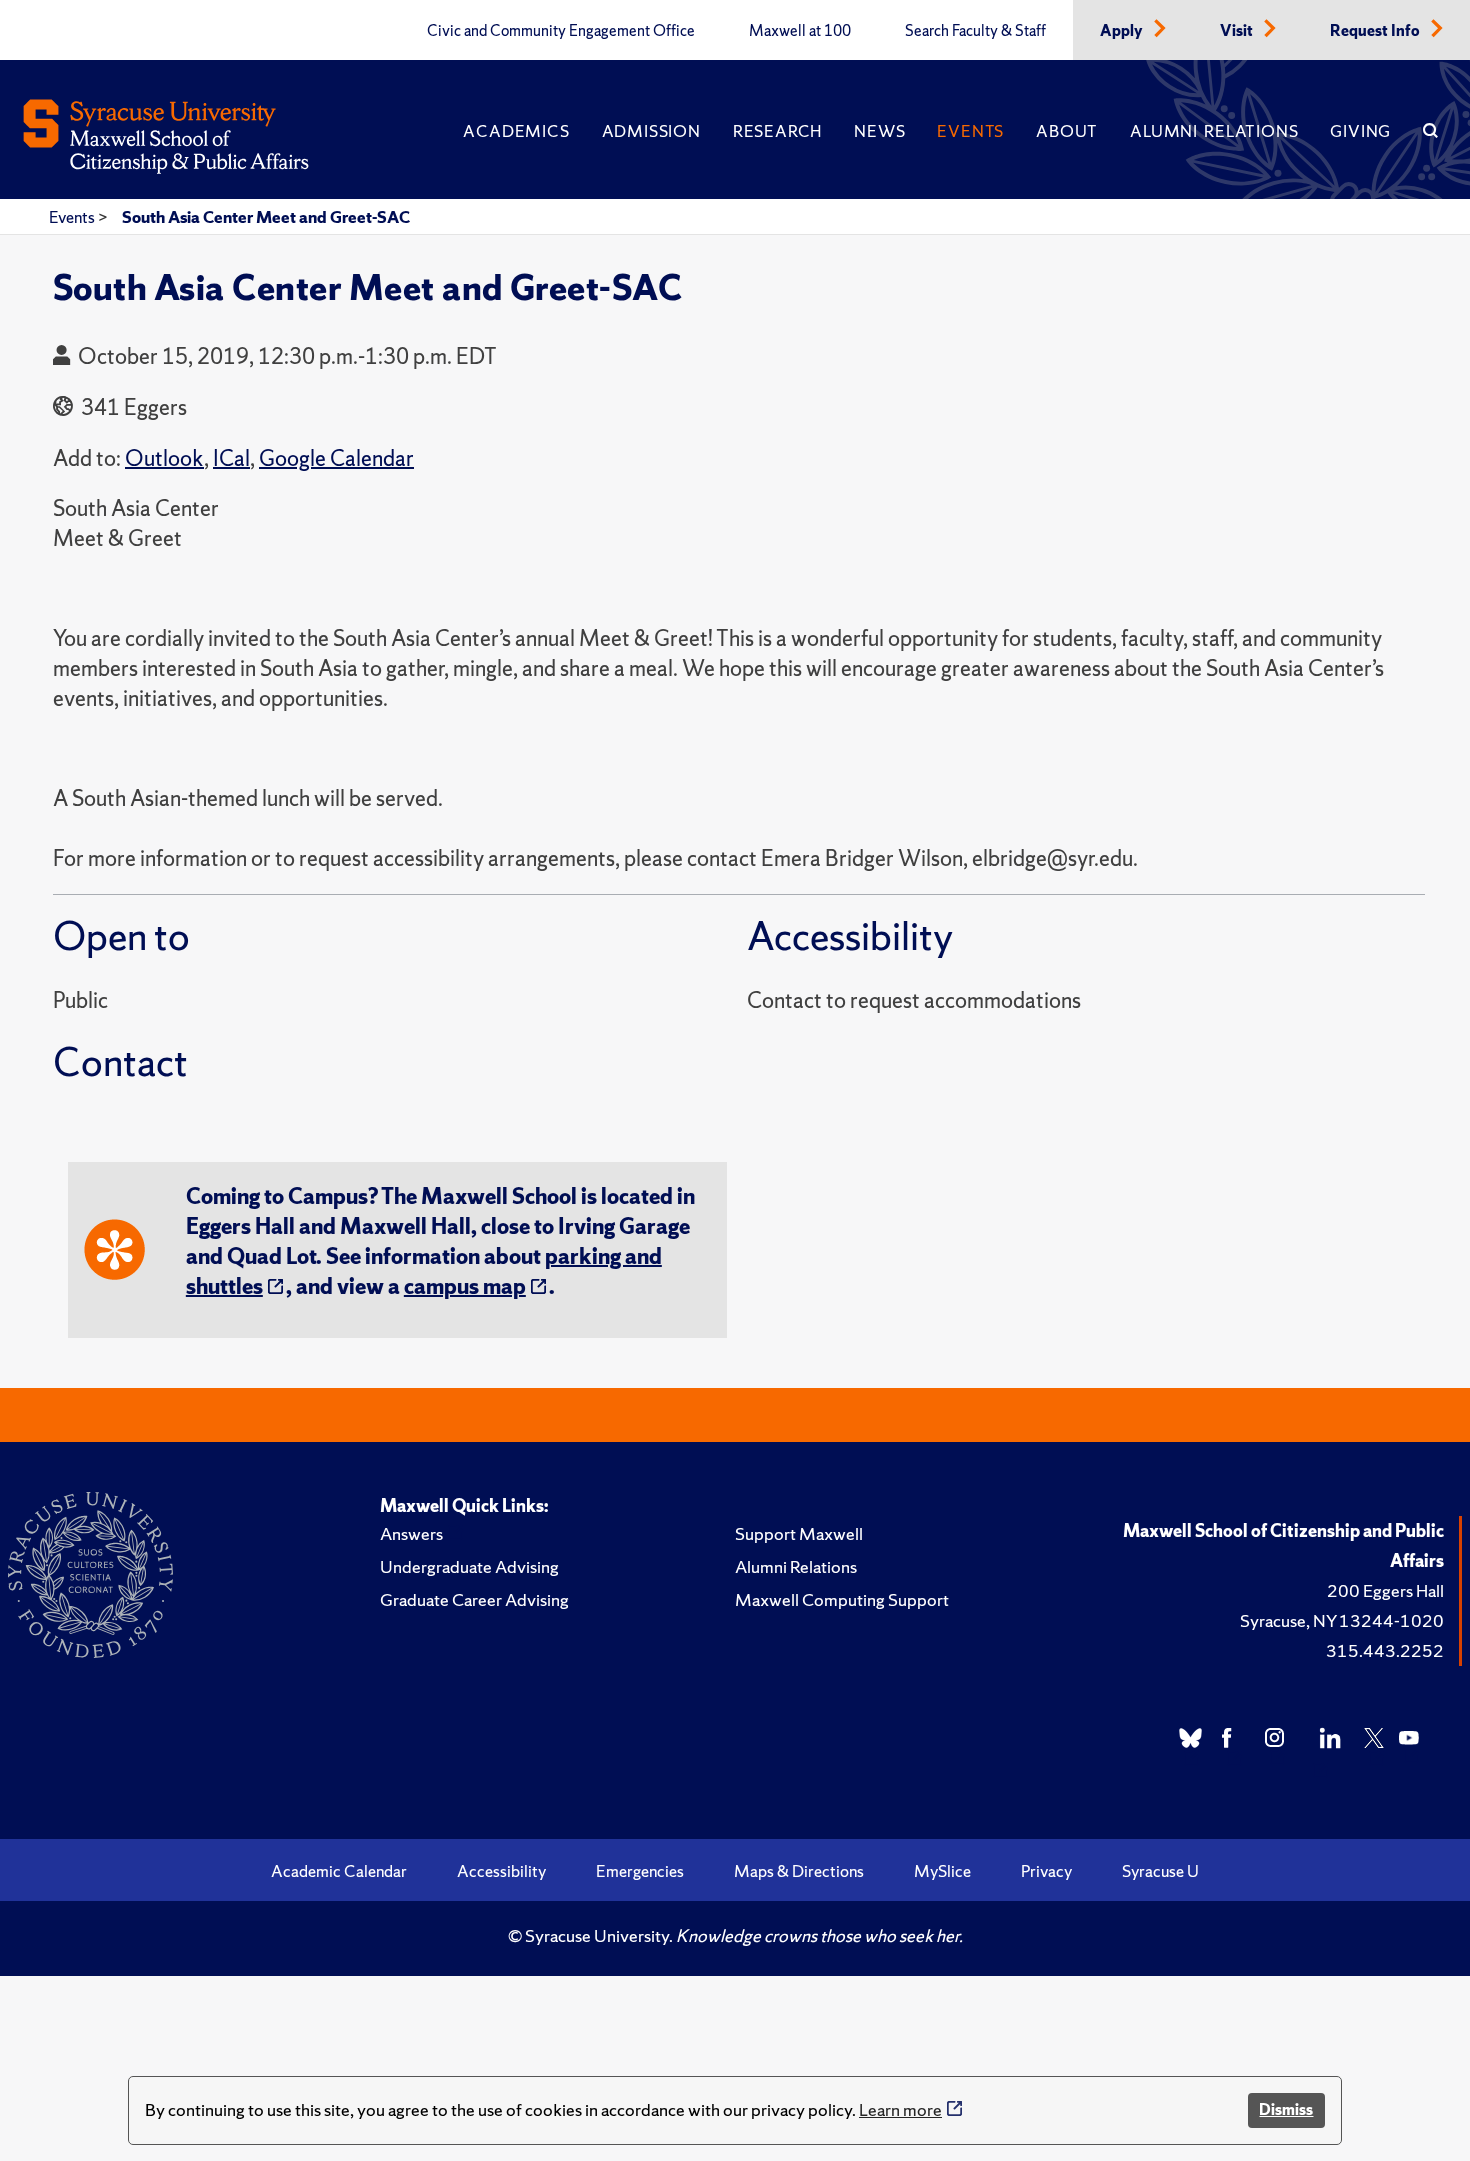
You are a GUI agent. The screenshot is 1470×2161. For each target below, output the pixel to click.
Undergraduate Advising (469, 1566)
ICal (231, 458)
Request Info (1376, 31)
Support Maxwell (799, 1533)
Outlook (164, 458)
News (879, 131)
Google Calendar (336, 458)
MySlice (942, 1871)
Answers (411, 1533)
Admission (651, 131)
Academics (516, 131)
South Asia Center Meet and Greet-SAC (266, 217)
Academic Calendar (339, 1871)
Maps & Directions (799, 1871)
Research (777, 131)
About (1067, 131)
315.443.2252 (1385, 1650)
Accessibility (501, 1871)
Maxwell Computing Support (842, 1599)
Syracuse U (1160, 1871)
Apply (1123, 31)
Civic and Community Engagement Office (561, 31)
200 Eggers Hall (1385, 1590)
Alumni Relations (1214, 131)
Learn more (900, 2109)
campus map (465, 1286)
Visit (1238, 31)
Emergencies (640, 1871)
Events (970, 131)
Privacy (1046, 1871)
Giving (1360, 131)
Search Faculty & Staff (975, 31)
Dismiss (1286, 2109)
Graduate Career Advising (474, 1599)
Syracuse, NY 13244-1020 (1342, 1620)
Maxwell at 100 (800, 31)
